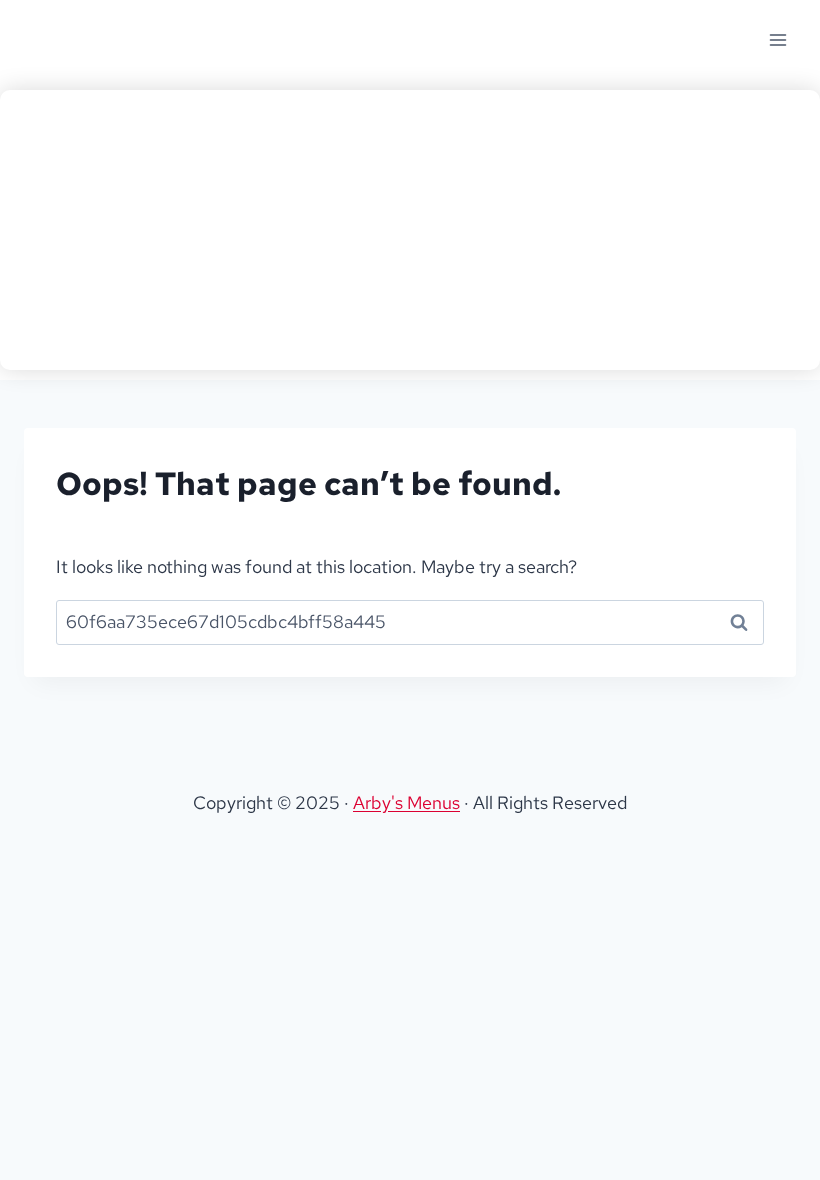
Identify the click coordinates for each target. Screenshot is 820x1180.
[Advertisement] (410, 230)
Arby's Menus (406, 802)
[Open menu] (777, 39)
